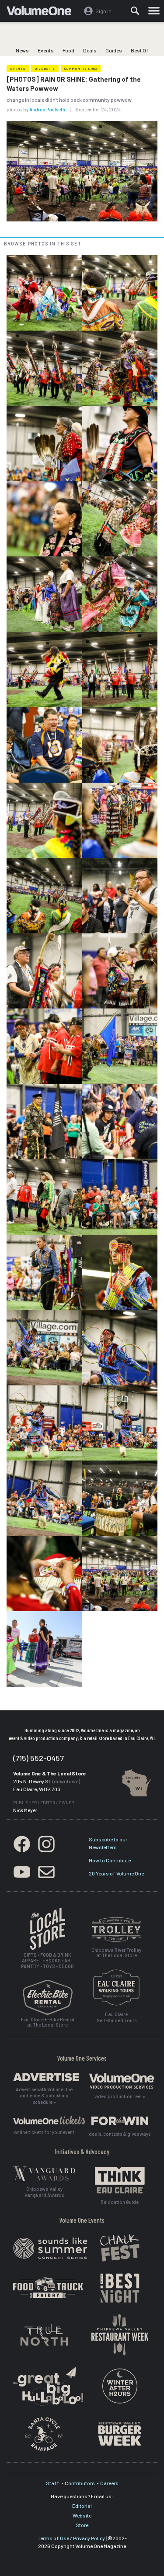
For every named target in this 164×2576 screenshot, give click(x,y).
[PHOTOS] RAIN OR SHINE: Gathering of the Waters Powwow (74, 84)
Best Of (140, 50)
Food (68, 50)
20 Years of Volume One (116, 1873)
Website (82, 2515)
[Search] (135, 11)
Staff (53, 2483)
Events (46, 50)
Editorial (82, 2506)
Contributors (80, 2483)
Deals (90, 50)
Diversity (45, 69)
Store (82, 2525)
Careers (109, 2483)
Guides (114, 50)
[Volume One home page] (43, 13)
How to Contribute (110, 1860)
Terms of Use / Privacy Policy (71, 2538)
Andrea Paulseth (47, 109)
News (22, 50)
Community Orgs (81, 69)
